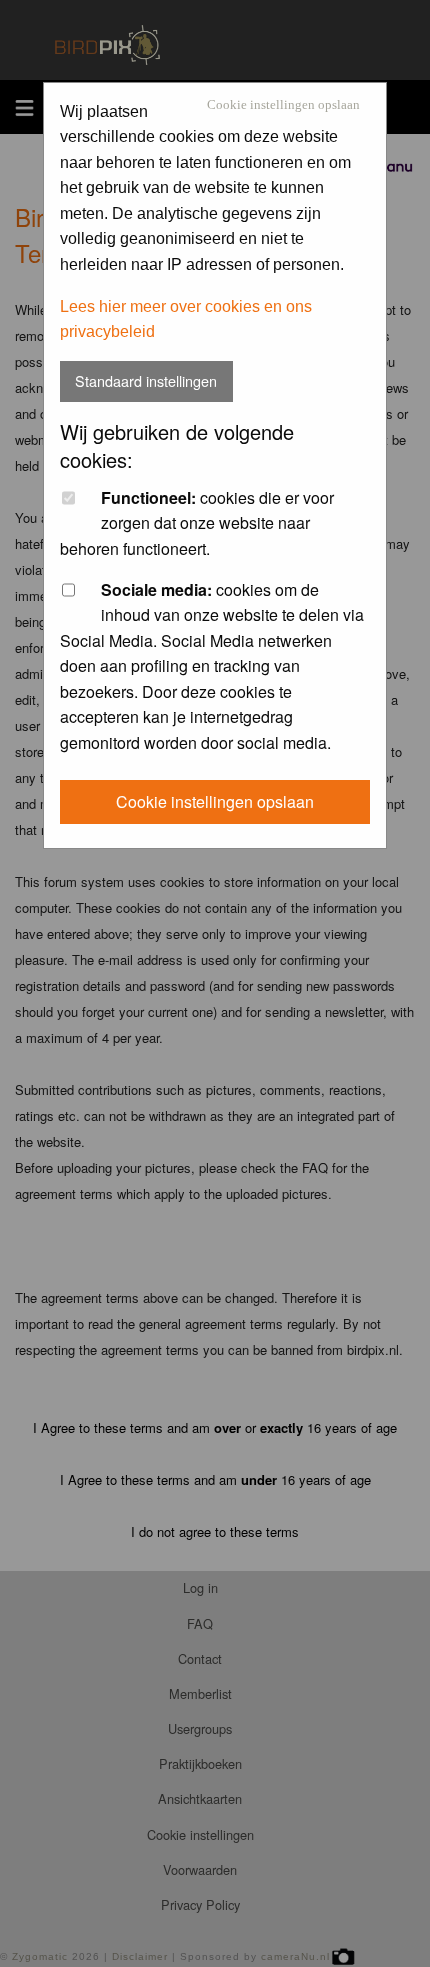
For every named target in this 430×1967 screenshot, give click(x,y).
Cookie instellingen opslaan (283, 105)
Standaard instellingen (146, 380)
